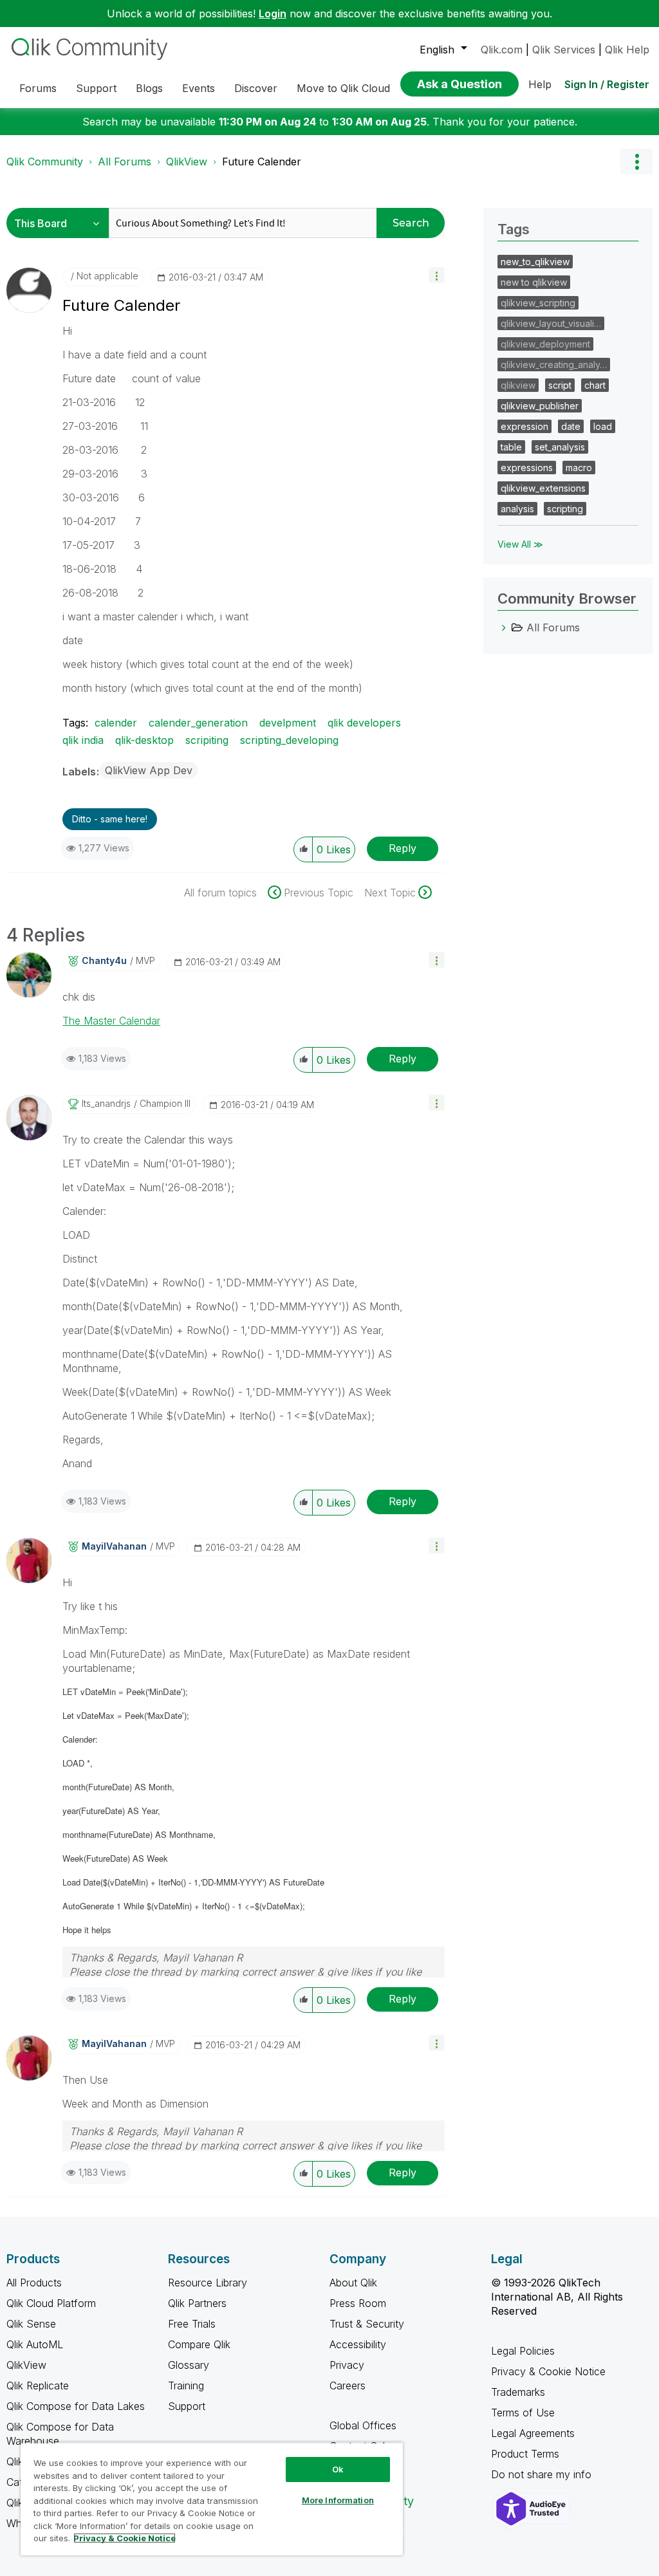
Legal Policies (523, 2351)
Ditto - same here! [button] (110, 819)
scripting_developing (289, 740)
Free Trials (192, 2324)
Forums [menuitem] (38, 88)
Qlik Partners (197, 2303)
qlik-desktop (144, 740)
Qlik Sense (31, 2324)
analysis (517, 509)
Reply (403, 848)
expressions (527, 468)
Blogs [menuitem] (149, 88)
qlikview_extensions (543, 488)
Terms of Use (523, 2413)
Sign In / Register (607, 84)
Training (186, 2386)
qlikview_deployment (545, 344)
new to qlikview (534, 282)
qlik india (83, 740)
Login (273, 14)
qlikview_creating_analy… (554, 365)
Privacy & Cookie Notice (548, 2371)
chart (595, 385)
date (571, 426)
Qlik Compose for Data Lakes (76, 2406)
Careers (348, 2386)
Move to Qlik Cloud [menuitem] (343, 88)
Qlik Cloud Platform (51, 2303)
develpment (288, 723)
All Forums (125, 162)
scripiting (207, 740)
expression (524, 426)
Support (187, 2406)
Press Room (358, 2303)
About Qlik (353, 2283)
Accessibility (358, 2344)
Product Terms (525, 2454)
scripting (565, 509)
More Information (338, 2500)
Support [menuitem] (96, 88)
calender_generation (198, 723)
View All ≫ (520, 544)
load (603, 426)
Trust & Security (367, 2324)
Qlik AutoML (35, 2344)
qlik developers (364, 723)
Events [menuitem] (199, 88)
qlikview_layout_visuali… (551, 323)
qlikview (518, 385)
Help (540, 84)
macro (579, 468)
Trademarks (518, 2392)
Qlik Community (45, 162)
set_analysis (560, 447)
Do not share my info (543, 2474)
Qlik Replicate (38, 2386)
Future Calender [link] (262, 162)
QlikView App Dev (149, 770)
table (511, 447)
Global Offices (363, 2425)
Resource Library (208, 2283)
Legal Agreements (533, 2433)
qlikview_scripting (538, 303)
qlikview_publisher (540, 406)
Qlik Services (564, 50)
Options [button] (636, 162)
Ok (338, 2469)
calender (116, 723)
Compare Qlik (199, 2344)
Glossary (189, 2365)
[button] (437, 275)
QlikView (187, 162)
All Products (34, 2283)
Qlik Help (627, 50)
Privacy (347, 2365)
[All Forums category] (504, 627)
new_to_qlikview (535, 262)
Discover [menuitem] (256, 88)
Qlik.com (502, 50)
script (560, 385)
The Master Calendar (111, 1021)
